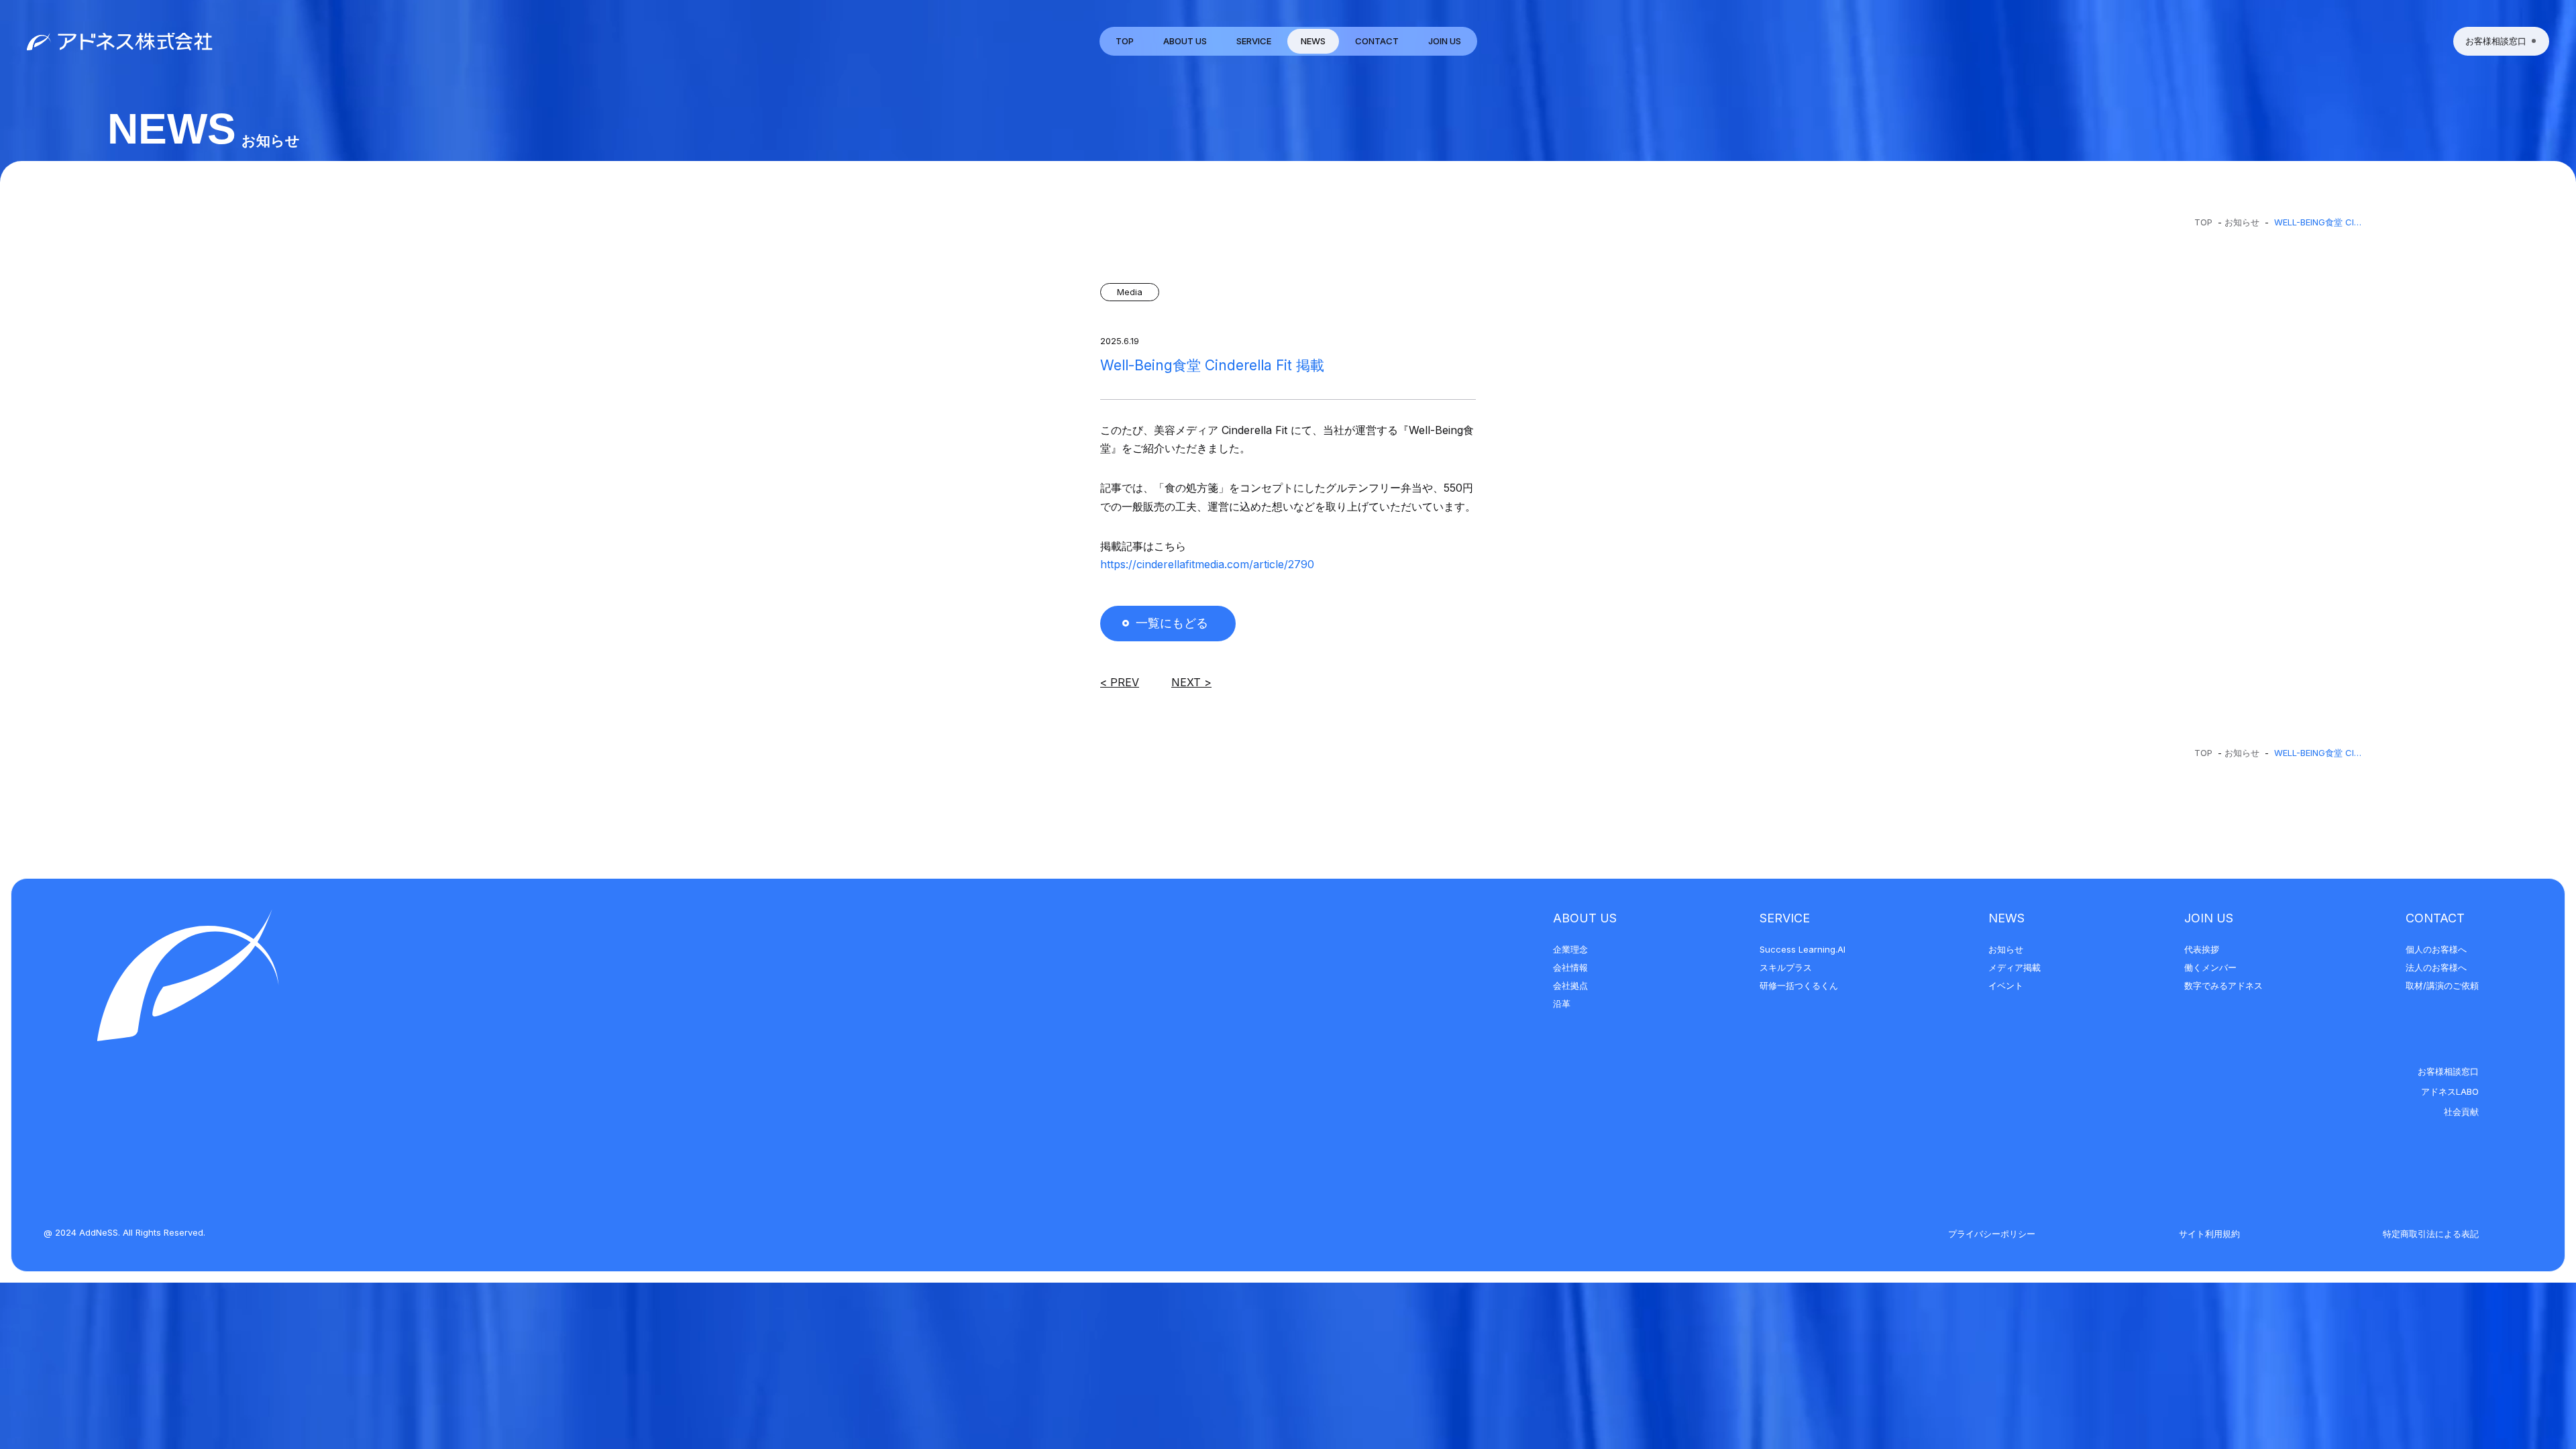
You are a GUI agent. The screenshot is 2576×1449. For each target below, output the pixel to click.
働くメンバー (2210, 967)
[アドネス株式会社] (120, 41)
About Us (1585, 918)
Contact (2435, 918)
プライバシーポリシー (1992, 1234)
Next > (1191, 682)
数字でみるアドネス (2223, 985)
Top (2203, 222)
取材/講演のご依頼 (2442, 985)
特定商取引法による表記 (2431, 1234)
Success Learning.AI (1803, 949)
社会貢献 (2461, 1112)
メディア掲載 (2015, 967)
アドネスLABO (2450, 1091)
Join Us (2209, 918)
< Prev (1120, 682)
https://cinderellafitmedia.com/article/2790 (1207, 564)
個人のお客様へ (2436, 949)
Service (1785, 918)
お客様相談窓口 (2448, 1071)
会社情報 (1570, 967)
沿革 (1562, 1004)
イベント (2006, 985)
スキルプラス (1786, 967)
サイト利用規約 (2209, 1234)
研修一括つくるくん (1799, 985)
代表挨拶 (2202, 949)
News (2006, 918)
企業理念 (1570, 949)
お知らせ (2242, 222)
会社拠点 (1570, 985)
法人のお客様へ (2436, 967)
